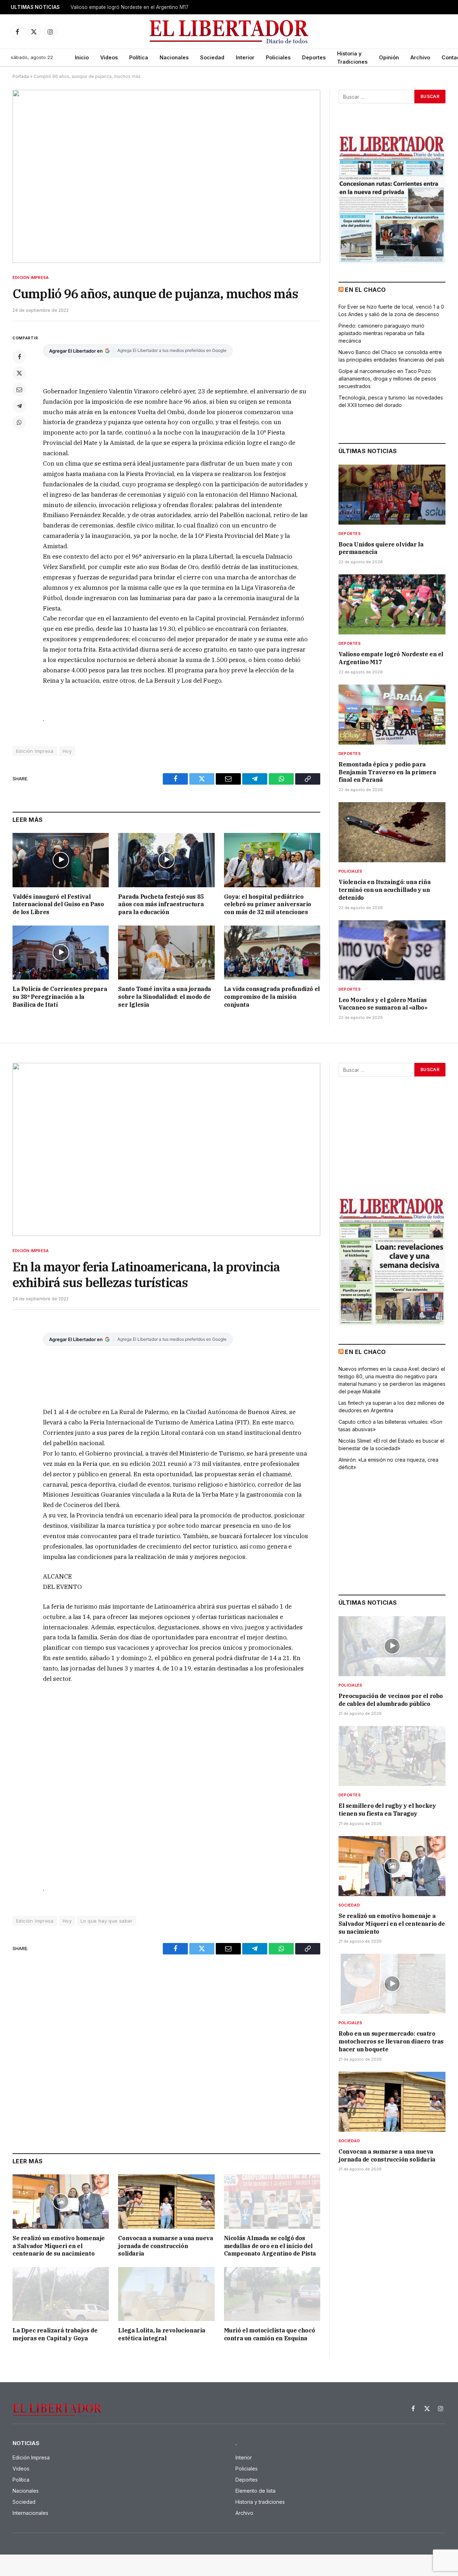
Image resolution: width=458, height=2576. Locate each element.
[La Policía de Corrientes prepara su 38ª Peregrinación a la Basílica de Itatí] (61, 953)
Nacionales (174, 57)
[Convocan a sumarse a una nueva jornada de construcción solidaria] (166, 2201)
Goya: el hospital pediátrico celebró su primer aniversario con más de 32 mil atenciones (268, 904)
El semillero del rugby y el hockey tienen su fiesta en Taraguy (387, 1810)
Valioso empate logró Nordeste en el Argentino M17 (130, 7)
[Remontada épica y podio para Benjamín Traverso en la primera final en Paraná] (392, 715)
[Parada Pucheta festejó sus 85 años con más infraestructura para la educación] (166, 860)
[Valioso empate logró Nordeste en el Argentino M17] (392, 604)
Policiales (278, 57)
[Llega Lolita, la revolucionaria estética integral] (166, 2294)
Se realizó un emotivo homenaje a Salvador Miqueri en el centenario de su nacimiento (59, 2246)
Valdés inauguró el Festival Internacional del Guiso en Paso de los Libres (58, 904)
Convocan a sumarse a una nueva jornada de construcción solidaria (165, 2246)
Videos (109, 57)
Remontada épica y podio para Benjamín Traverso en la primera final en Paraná (387, 772)
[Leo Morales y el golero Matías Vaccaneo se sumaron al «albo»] (392, 950)
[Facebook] (19, 357)
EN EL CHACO (365, 290)
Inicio (82, 57)
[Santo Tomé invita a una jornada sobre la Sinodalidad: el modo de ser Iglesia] (166, 953)
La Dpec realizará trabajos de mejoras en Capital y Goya (55, 2334)
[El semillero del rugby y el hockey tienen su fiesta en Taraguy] (392, 1756)
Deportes (314, 57)
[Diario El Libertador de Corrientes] (229, 32)
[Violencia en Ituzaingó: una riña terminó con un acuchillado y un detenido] (392, 832)
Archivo (420, 57)
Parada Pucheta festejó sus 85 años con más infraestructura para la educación (161, 904)
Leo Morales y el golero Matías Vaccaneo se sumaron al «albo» (383, 1004)
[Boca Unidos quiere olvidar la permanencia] (392, 495)
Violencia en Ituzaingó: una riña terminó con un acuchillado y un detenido (384, 890)
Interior (245, 57)
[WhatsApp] (19, 422)
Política (139, 57)
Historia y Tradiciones (352, 58)
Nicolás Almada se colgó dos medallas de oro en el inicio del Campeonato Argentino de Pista (270, 2246)
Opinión (389, 57)
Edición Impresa (31, 278)
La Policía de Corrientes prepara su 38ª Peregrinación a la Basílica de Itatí (60, 997)
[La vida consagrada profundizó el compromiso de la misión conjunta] (272, 953)
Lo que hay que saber (107, 1921)
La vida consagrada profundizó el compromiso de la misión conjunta (272, 997)
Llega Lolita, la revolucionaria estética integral (162, 2334)
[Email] (19, 389)
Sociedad (212, 57)
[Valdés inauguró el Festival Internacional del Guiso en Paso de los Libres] (61, 860)
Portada (21, 76)
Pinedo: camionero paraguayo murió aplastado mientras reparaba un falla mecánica (381, 333)
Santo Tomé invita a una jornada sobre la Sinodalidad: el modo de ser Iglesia (165, 997)
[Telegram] (19, 406)
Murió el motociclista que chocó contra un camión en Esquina (270, 2334)
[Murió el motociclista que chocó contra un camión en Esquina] (272, 2294)
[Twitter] (19, 373)
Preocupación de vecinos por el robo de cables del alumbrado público (391, 1700)
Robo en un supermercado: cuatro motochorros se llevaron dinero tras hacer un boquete (391, 2041)
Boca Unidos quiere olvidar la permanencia (381, 548)
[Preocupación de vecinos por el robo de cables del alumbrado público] (392, 1646)
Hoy (67, 751)
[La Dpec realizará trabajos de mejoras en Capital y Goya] (61, 2294)
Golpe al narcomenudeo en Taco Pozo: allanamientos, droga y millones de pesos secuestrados (387, 379)
